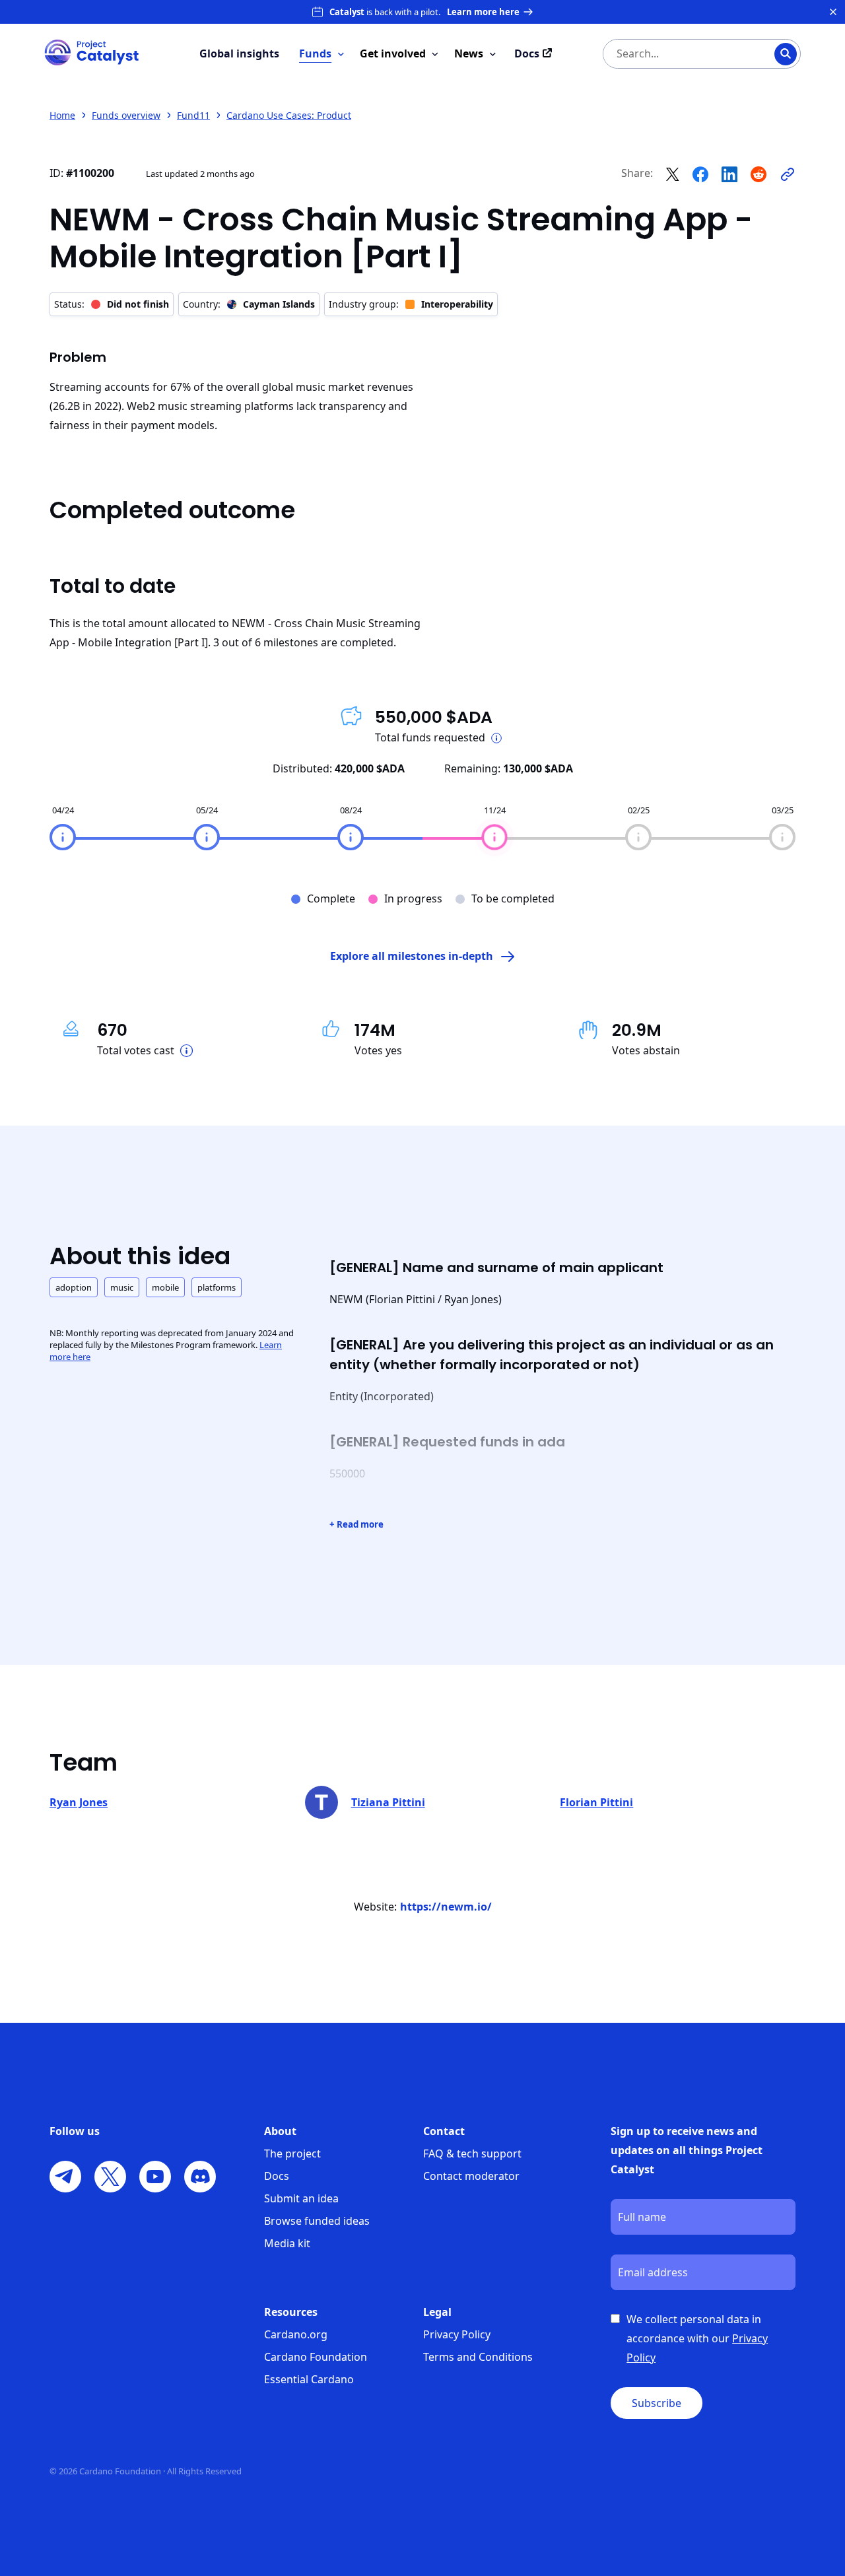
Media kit (287, 2243)
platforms (217, 1287)
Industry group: (411, 304)
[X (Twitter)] (110, 2177)
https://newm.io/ (446, 1907)
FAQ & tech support (472, 2153)
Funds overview (126, 115)
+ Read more (356, 1524)
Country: (249, 304)
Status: (112, 304)
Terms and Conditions (478, 2357)
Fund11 (193, 115)
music (122, 1287)
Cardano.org (296, 2334)
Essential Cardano (309, 2379)
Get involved (393, 53)
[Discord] (200, 2177)
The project (292, 2153)
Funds (315, 53)
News (469, 53)
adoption (74, 1287)
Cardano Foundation (316, 2357)
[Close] (833, 12)
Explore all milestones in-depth (412, 956)
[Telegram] (65, 2177)
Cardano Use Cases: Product (289, 115)
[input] (675, 54)
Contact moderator (471, 2176)
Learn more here (483, 12)
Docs (277, 2176)
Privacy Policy (457, 2334)
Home (62, 115)
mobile (165, 1287)
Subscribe (657, 2403)
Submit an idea (301, 2198)
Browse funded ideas (317, 2221)
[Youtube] (155, 2177)
